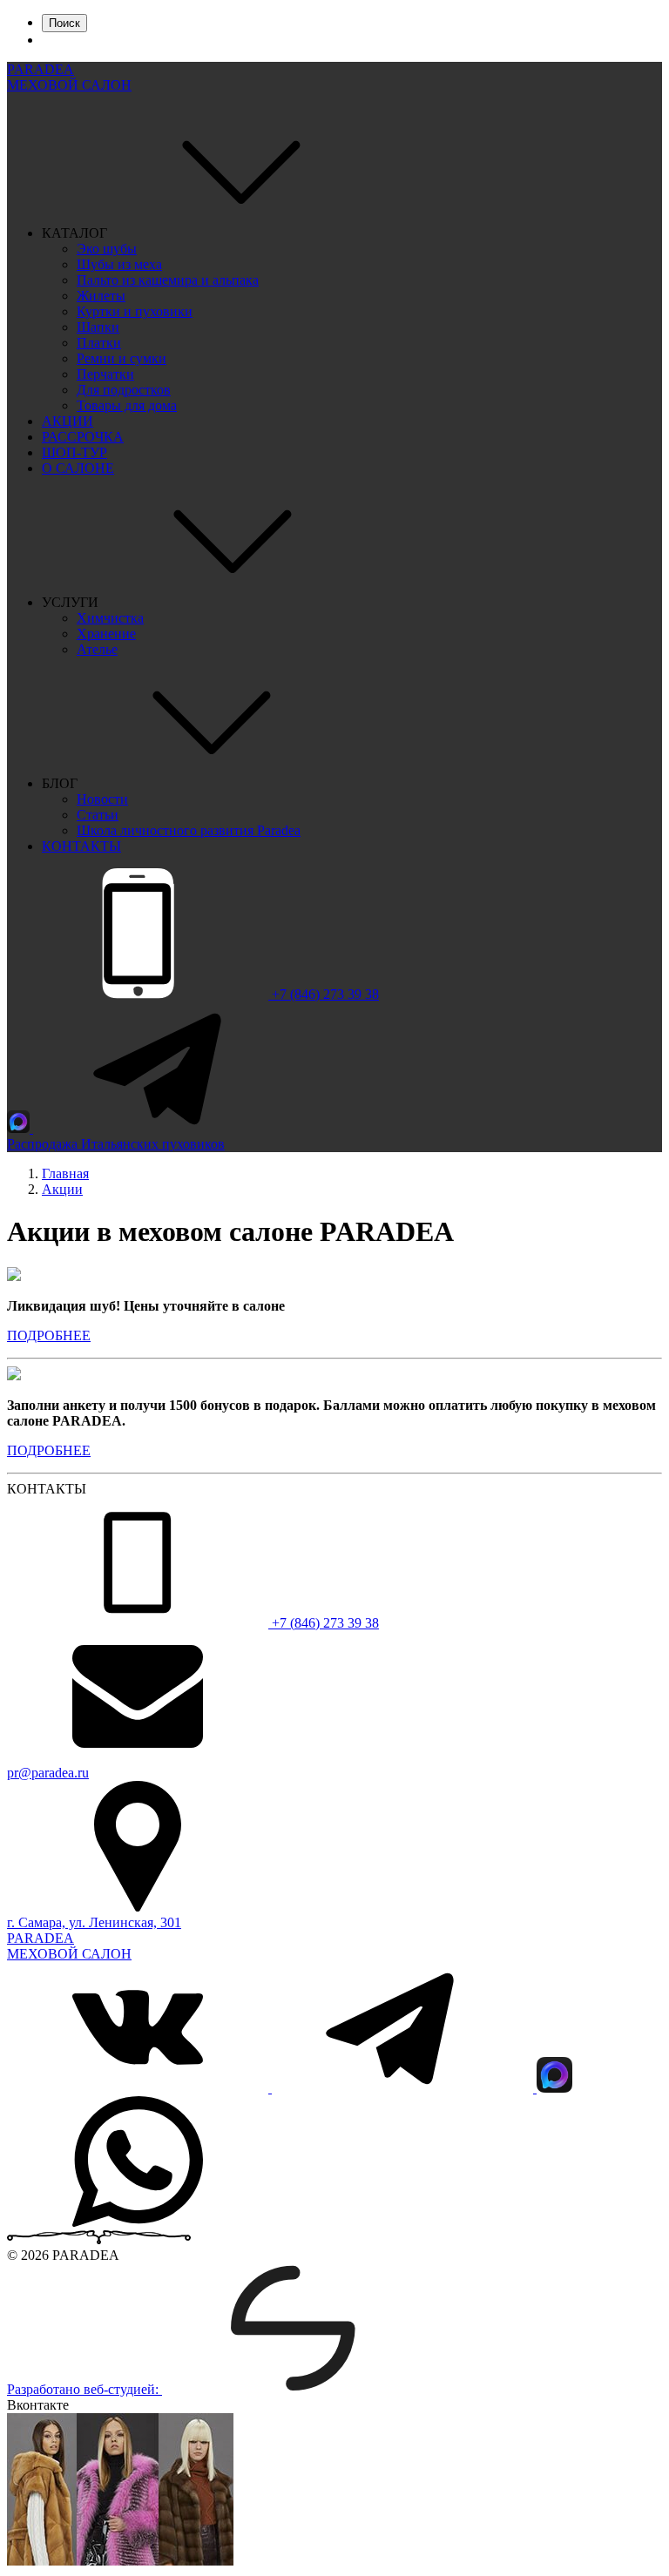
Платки (99, 343)
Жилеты (101, 296)
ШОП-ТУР (74, 452)
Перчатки (105, 374)
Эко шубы (107, 249)
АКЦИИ (68, 421)
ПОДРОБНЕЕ (49, 1335)
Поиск (64, 23)
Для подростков (124, 390)
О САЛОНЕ (78, 468)
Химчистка (110, 618)
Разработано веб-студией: (84, 2389)
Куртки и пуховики (135, 311)
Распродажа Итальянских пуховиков (116, 1144)
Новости (102, 799)
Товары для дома (127, 405)
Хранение (106, 634)
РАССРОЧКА (83, 437)
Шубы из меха (119, 264)
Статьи (98, 815)
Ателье (97, 649)
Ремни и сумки (122, 358)
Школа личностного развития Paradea (189, 830)
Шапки (98, 327)
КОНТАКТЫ (81, 846)
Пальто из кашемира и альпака (168, 280)
